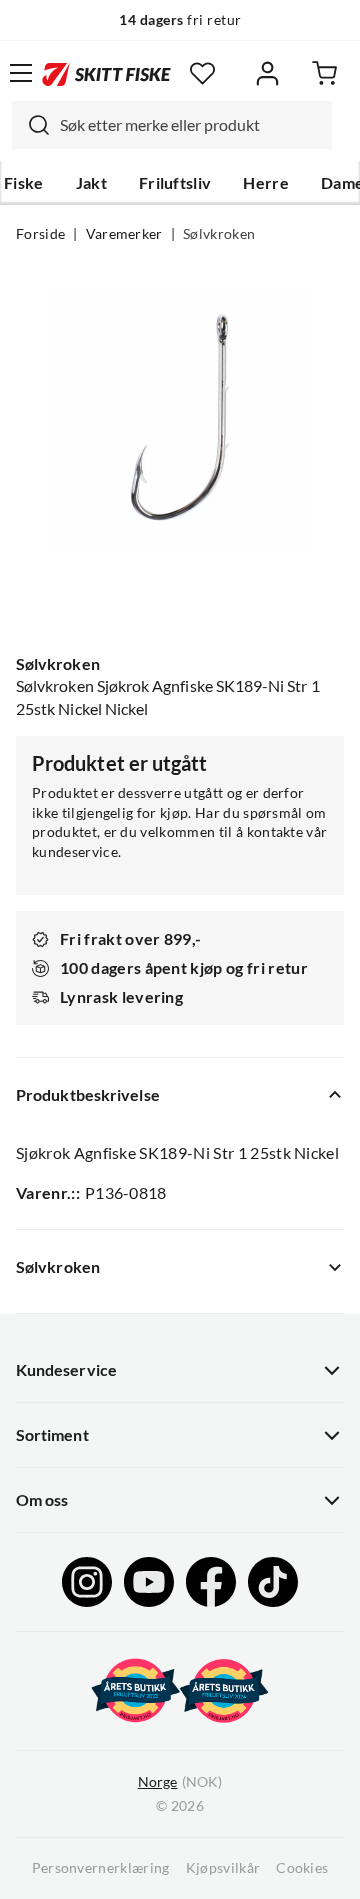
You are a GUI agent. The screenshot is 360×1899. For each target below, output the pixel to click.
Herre (266, 183)
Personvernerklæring (101, 1868)
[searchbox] (191, 125)
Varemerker (124, 234)
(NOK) (180, 1782)
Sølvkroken (219, 234)
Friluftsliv (175, 183)
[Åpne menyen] (21, 73)
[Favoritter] (202, 73)
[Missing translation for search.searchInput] (31, 125)
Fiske (24, 183)
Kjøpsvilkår (223, 1868)
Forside (40, 234)
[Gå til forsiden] (106, 72)
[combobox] (172, 125)
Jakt (91, 183)
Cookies (302, 1868)
